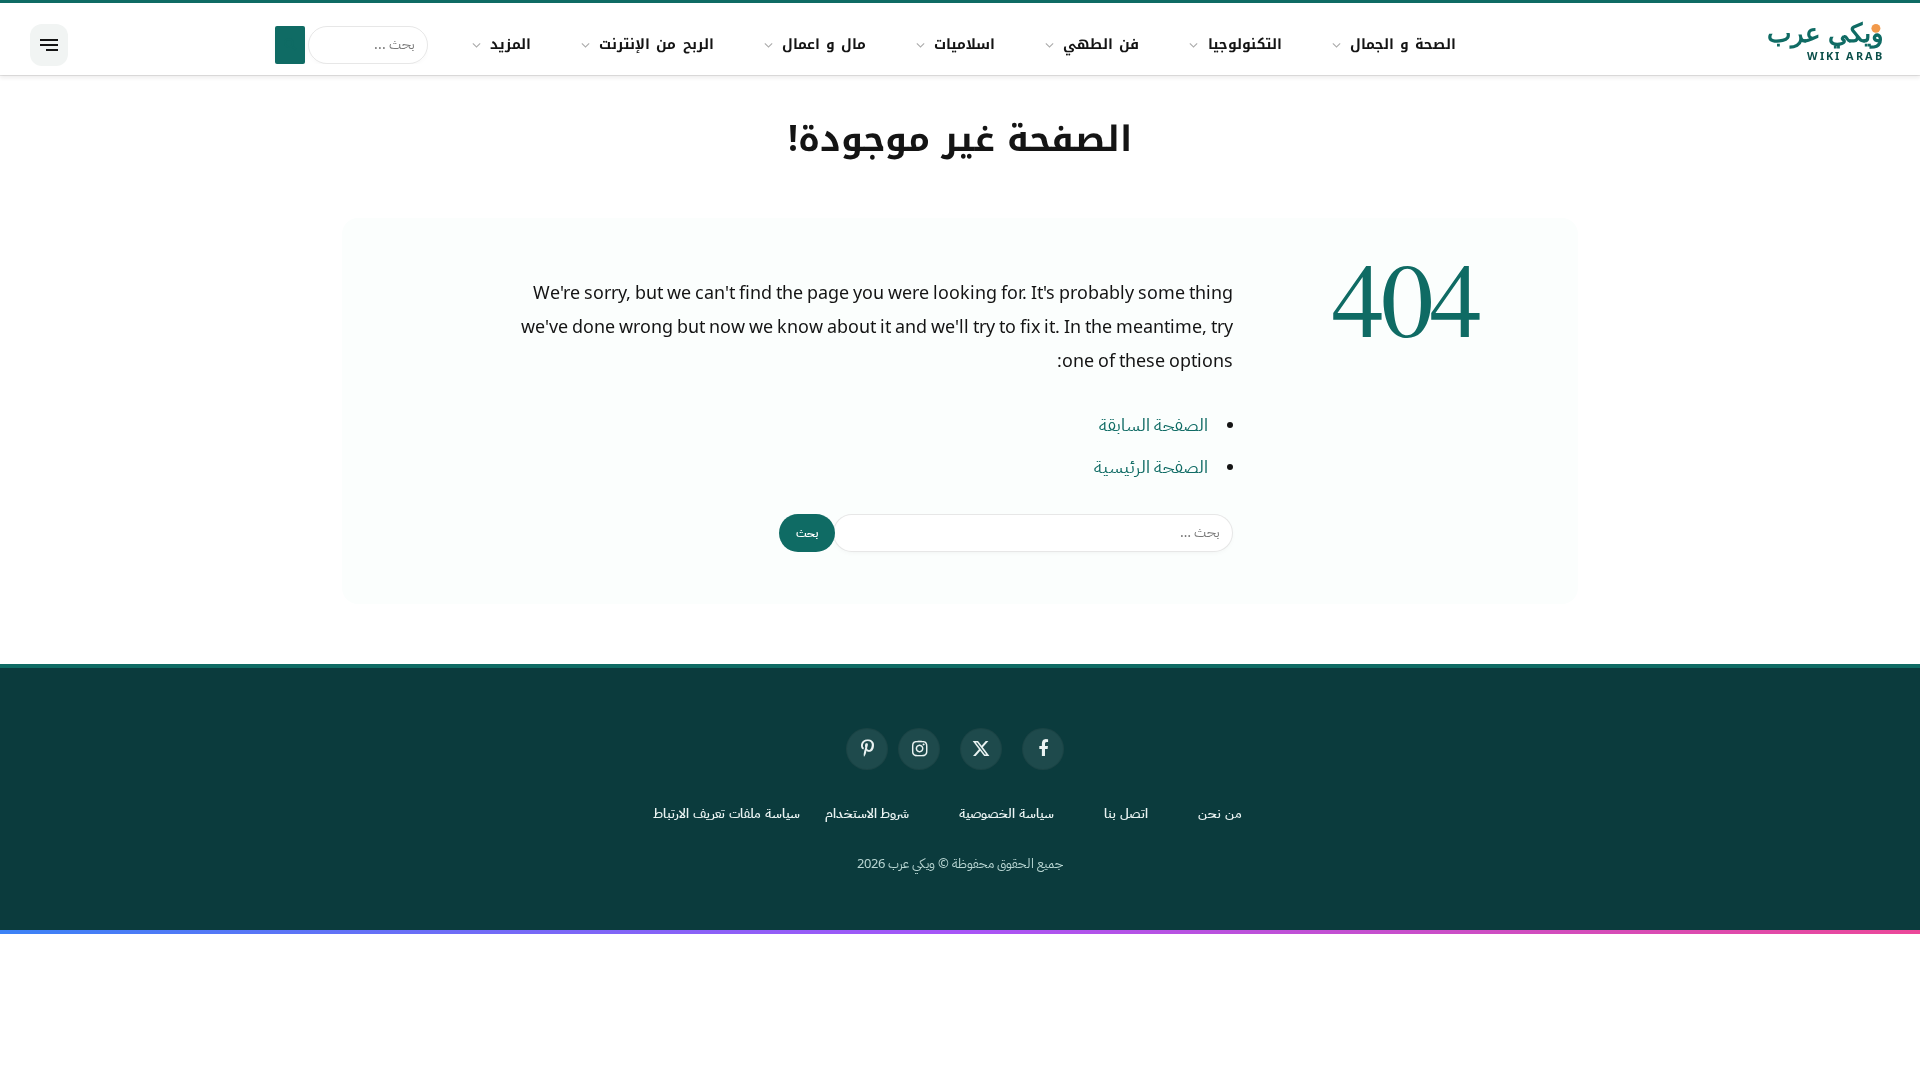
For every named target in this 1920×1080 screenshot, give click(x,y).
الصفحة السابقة (1153, 425)
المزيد (510, 44)
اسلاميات (964, 44)
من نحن (1220, 813)
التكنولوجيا (1245, 44)
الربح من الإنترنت (656, 44)
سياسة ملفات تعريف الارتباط (726, 813)
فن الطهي (1101, 44)
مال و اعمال (824, 44)
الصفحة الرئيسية (1151, 467)
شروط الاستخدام (867, 813)
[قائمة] (49, 45)
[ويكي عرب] (1768, 45)
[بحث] (290, 45)
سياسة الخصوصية (1006, 813)
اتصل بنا (1126, 813)
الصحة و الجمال (1403, 44)
